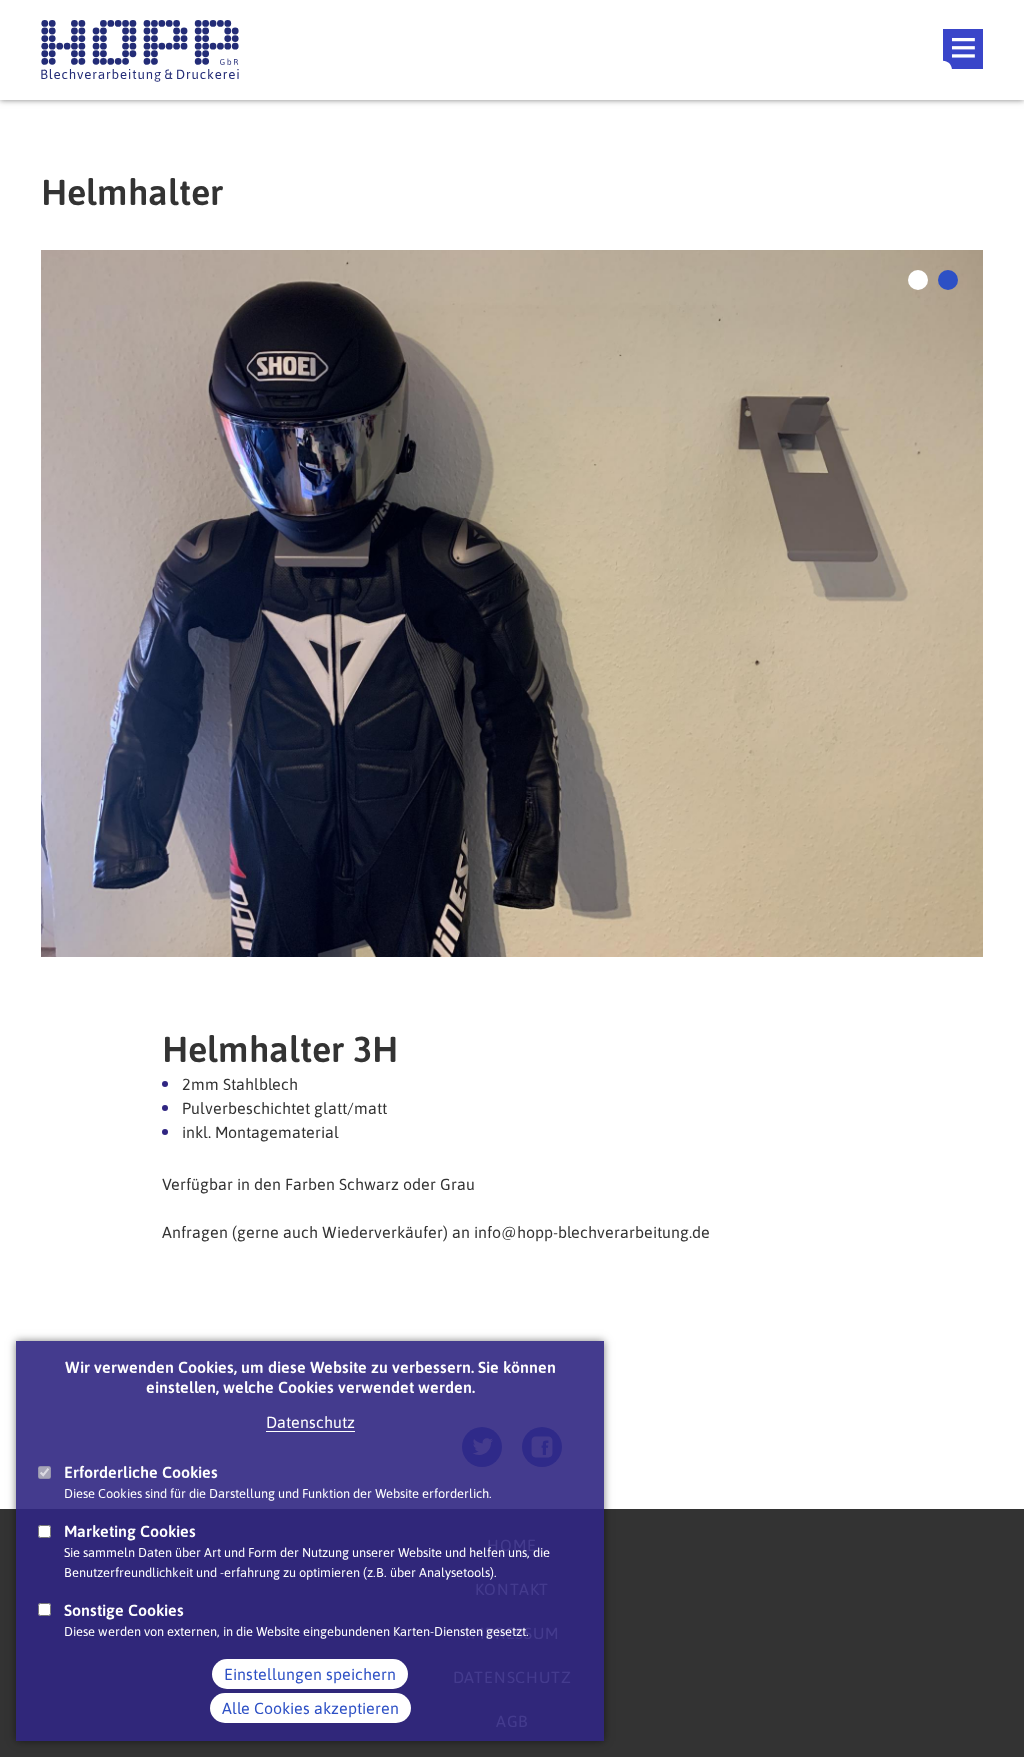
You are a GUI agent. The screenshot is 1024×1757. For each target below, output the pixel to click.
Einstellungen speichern (310, 1674)
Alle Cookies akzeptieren (310, 1708)
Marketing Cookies (130, 1531)
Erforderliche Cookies (141, 1472)
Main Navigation (963, 49)
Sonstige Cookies (124, 1610)
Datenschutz (310, 1422)
